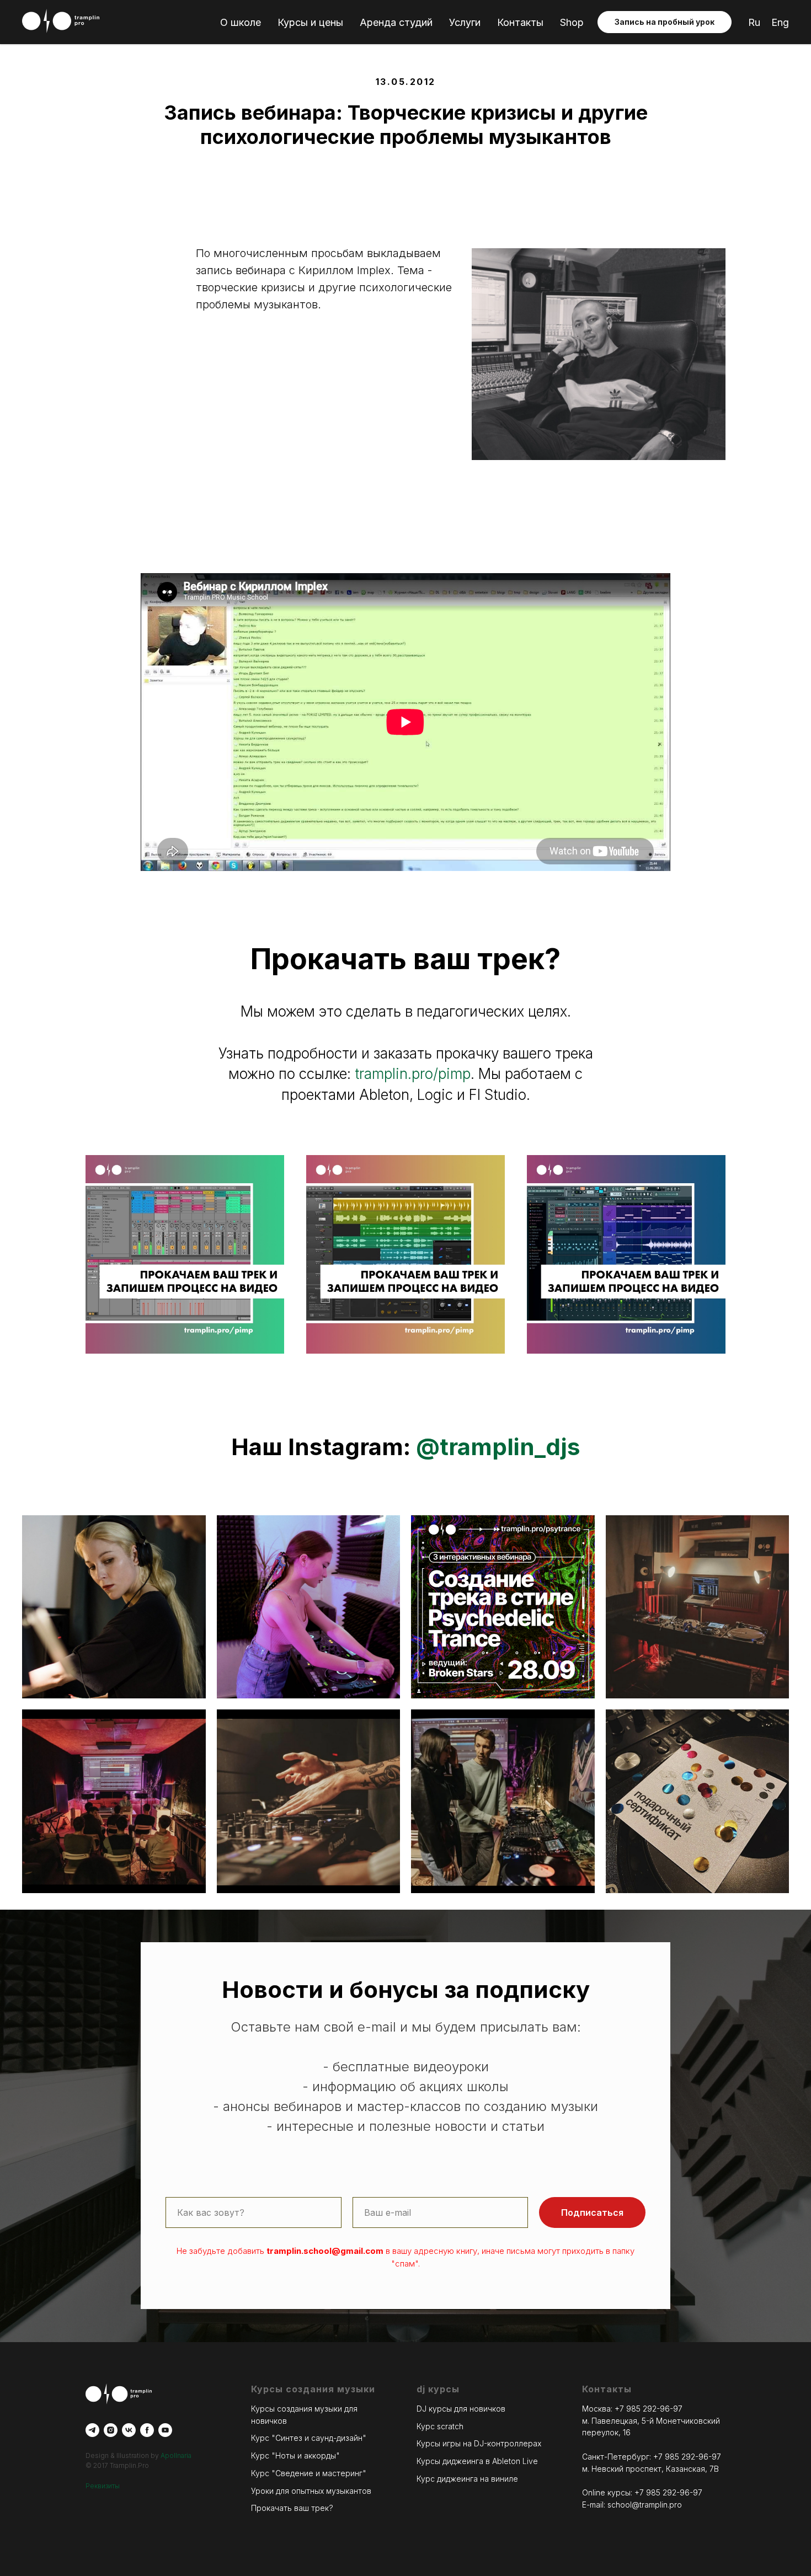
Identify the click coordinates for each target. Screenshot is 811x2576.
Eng (780, 22)
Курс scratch (440, 2426)
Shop (572, 22)
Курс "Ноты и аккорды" (295, 2455)
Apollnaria (176, 2455)
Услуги (465, 22)
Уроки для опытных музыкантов (311, 2491)
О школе (241, 22)
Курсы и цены (310, 22)
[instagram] (111, 2430)
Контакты (520, 22)
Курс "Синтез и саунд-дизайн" (309, 2438)
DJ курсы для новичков (461, 2409)
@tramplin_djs (498, 1447)
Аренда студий (396, 22)
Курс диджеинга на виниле (467, 2479)
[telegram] (92, 2430)
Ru (754, 22)
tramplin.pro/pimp (413, 1074)
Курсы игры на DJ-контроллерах (479, 2443)
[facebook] (147, 2430)
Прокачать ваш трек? (292, 2508)
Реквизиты (103, 2486)
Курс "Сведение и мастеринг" (309, 2473)
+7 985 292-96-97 (649, 2409)
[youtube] (165, 2430)
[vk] (129, 2430)
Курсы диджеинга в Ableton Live (477, 2461)
